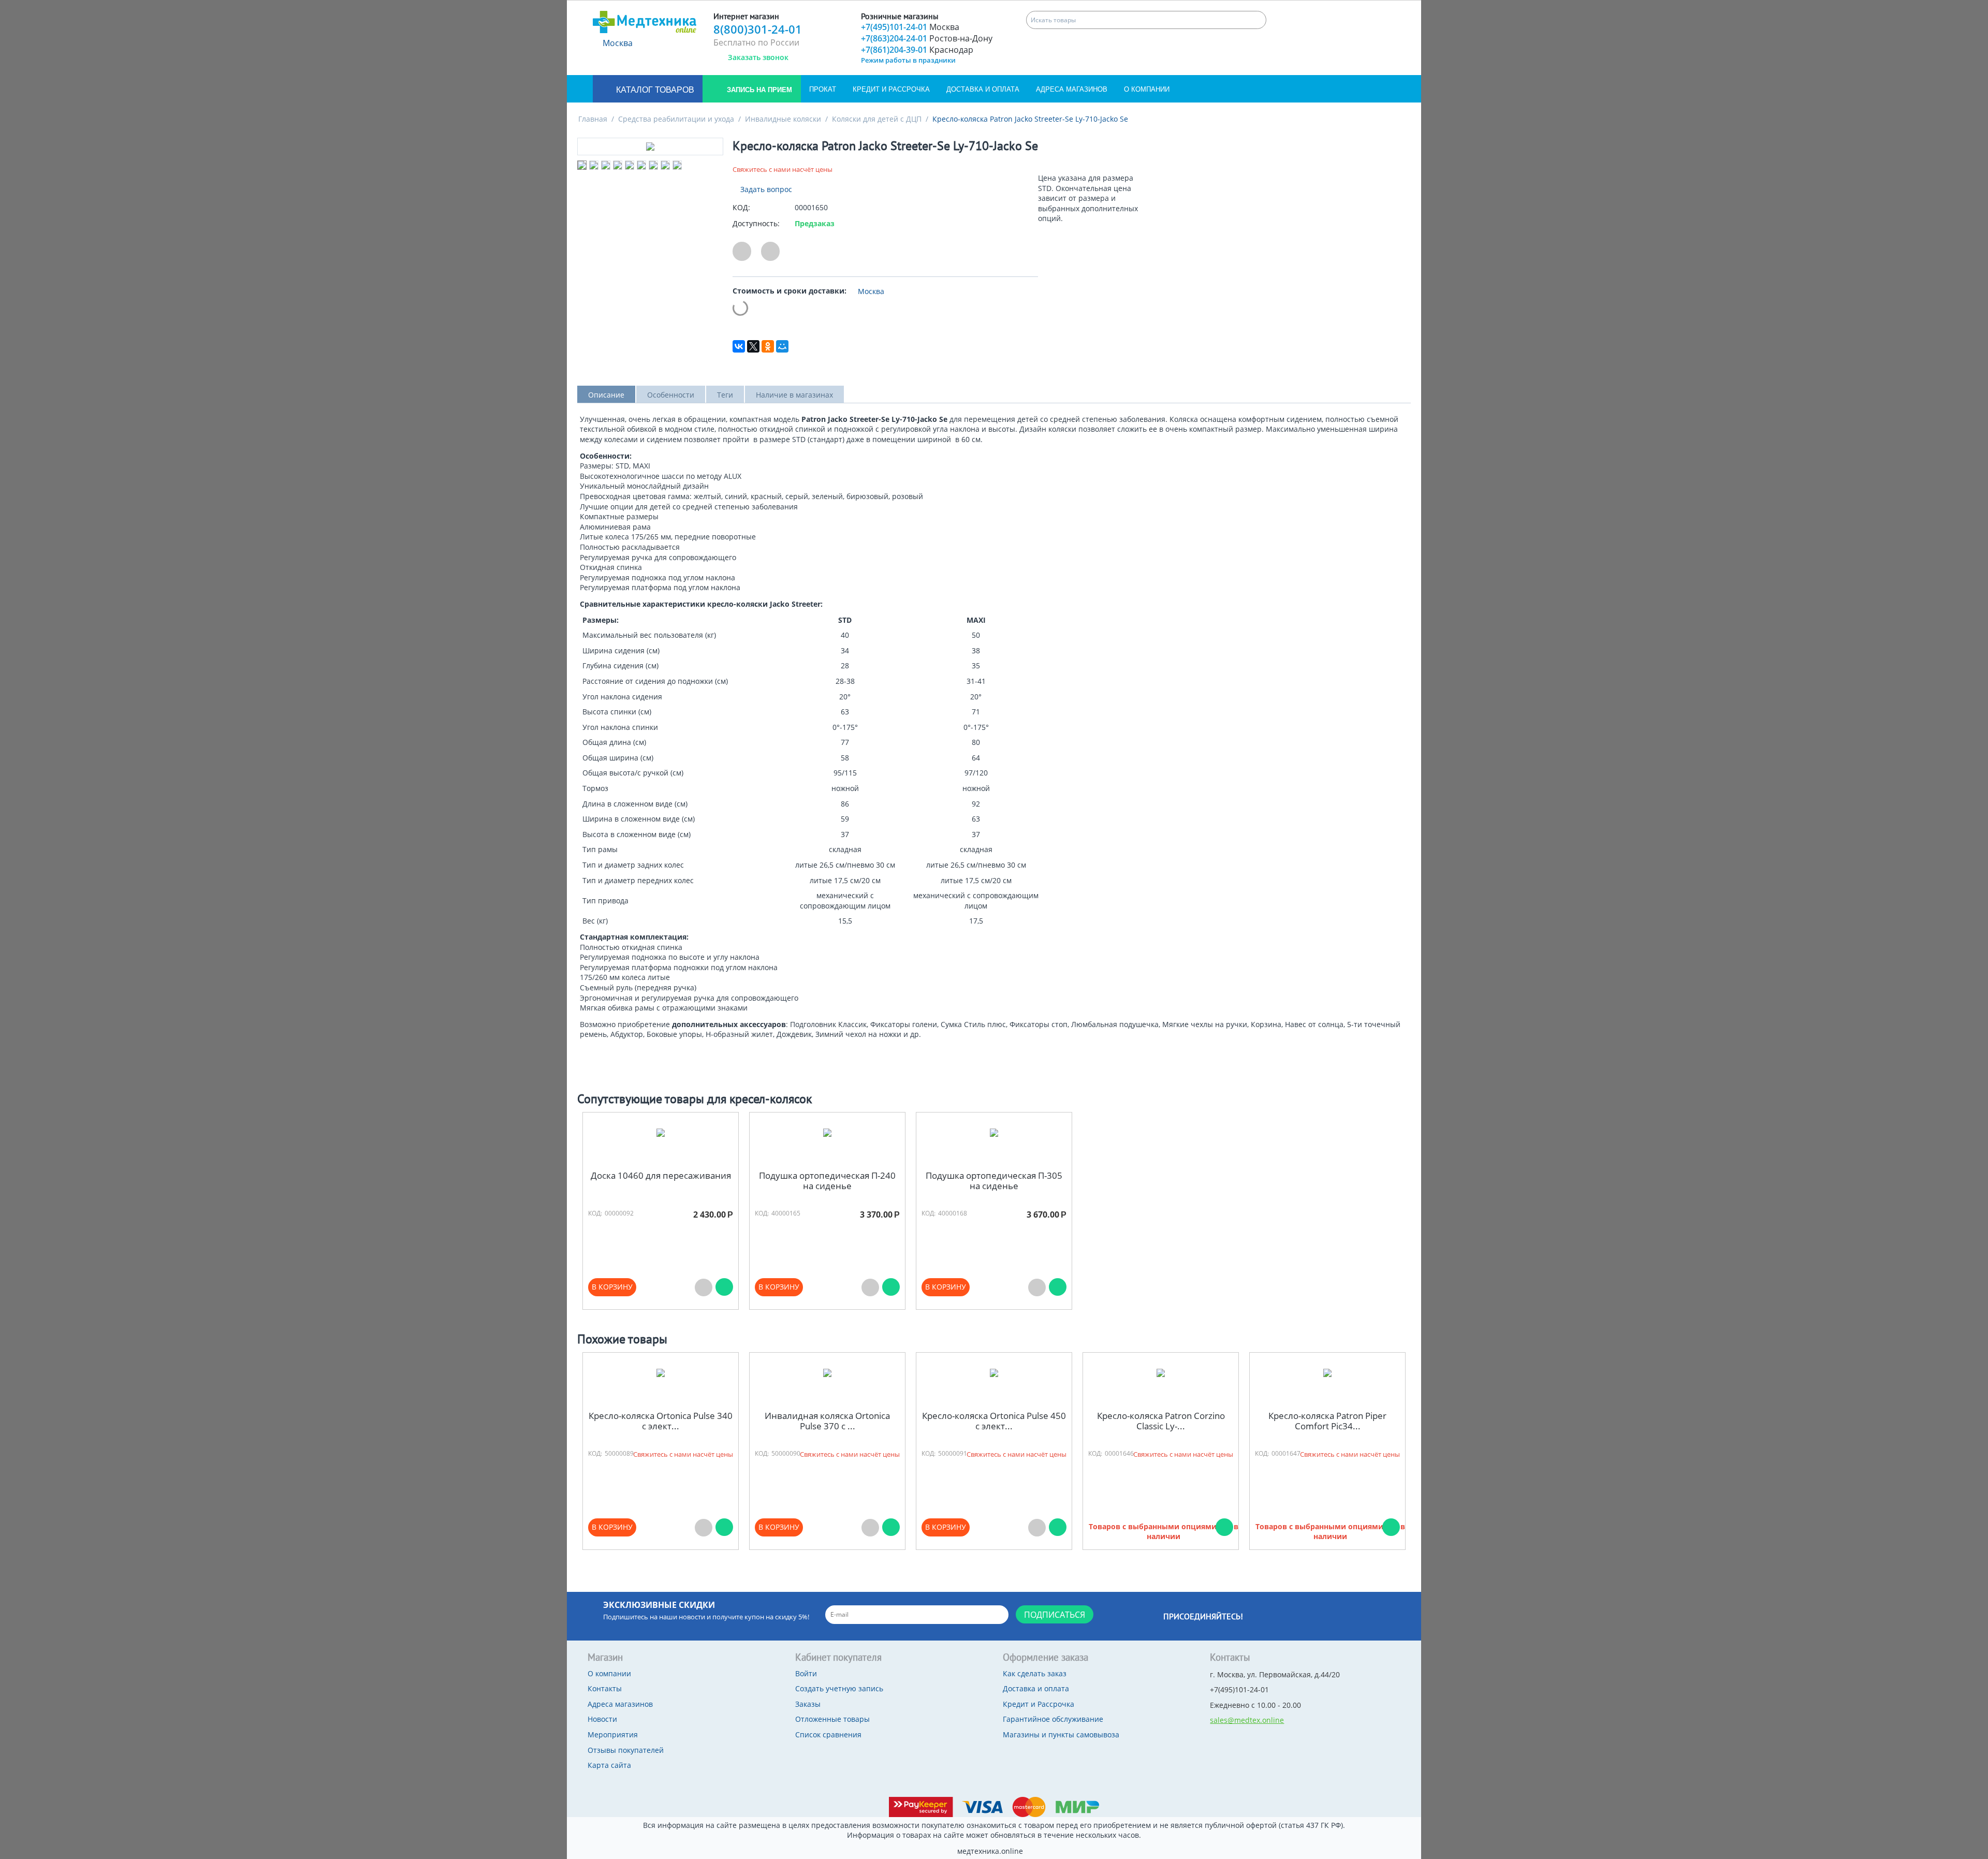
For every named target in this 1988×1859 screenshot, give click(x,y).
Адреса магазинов (1072, 89)
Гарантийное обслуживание (1053, 1719)
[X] (753, 346)
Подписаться (1055, 1615)
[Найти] (1257, 20)
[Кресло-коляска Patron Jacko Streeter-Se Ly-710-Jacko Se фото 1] (650, 147)
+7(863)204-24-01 (927, 38)
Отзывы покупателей (626, 1750)
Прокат (823, 89)
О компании (1147, 89)
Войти (806, 1673)
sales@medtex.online (1247, 1720)
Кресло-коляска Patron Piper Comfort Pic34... (1327, 1421)
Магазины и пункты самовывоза (1061, 1734)
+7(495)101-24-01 (910, 27)
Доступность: (756, 223)
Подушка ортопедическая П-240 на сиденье (827, 1181)
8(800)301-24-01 (758, 29)
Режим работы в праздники (908, 60)
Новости (602, 1719)
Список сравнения (828, 1734)
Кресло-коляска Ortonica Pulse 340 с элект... (661, 1421)
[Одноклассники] (768, 346)
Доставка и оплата (983, 89)
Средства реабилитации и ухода (676, 119)
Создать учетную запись (839, 1688)
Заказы (808, 1704)
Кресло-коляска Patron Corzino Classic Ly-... (1161, 1421)
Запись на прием (758, 90)
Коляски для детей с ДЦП (877, 119)
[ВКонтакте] (739, 346)
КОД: (741, 207)
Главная (593, 119)
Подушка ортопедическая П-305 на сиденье (994, 1181)
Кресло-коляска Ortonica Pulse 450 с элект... (994, 1421)
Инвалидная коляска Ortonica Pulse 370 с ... (827, 1421)
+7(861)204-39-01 (917, 50)
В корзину (612, 1287)
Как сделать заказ (1035, 1673)
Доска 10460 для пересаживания (661, 1176)
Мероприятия (613, 1734)
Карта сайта (609, 1765)
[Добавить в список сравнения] (770, 251)
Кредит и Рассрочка (891, 89)
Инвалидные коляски (783, 119)
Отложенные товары (832, 1719)
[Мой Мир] (782, 346)
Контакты (605, 1688)
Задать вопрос (765, 189)
